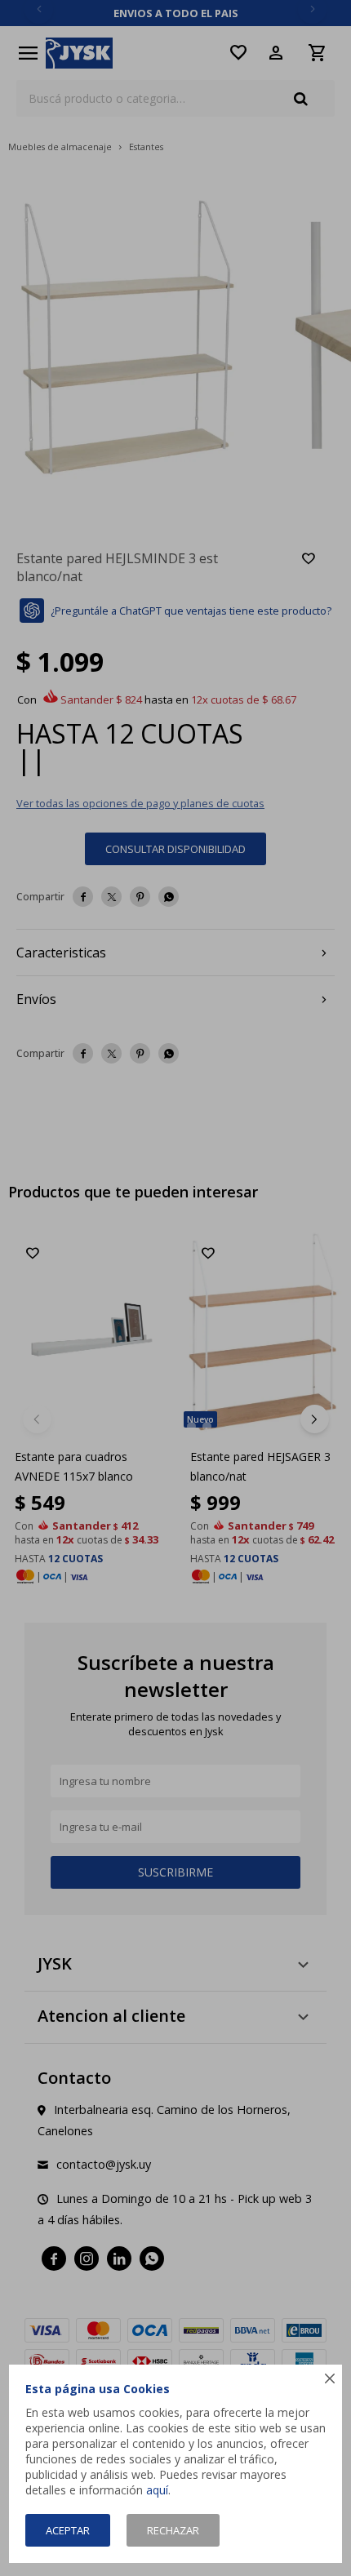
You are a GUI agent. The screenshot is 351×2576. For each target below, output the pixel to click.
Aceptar (68, 2530)
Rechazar (173, 2530)
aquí (157, 2490)
